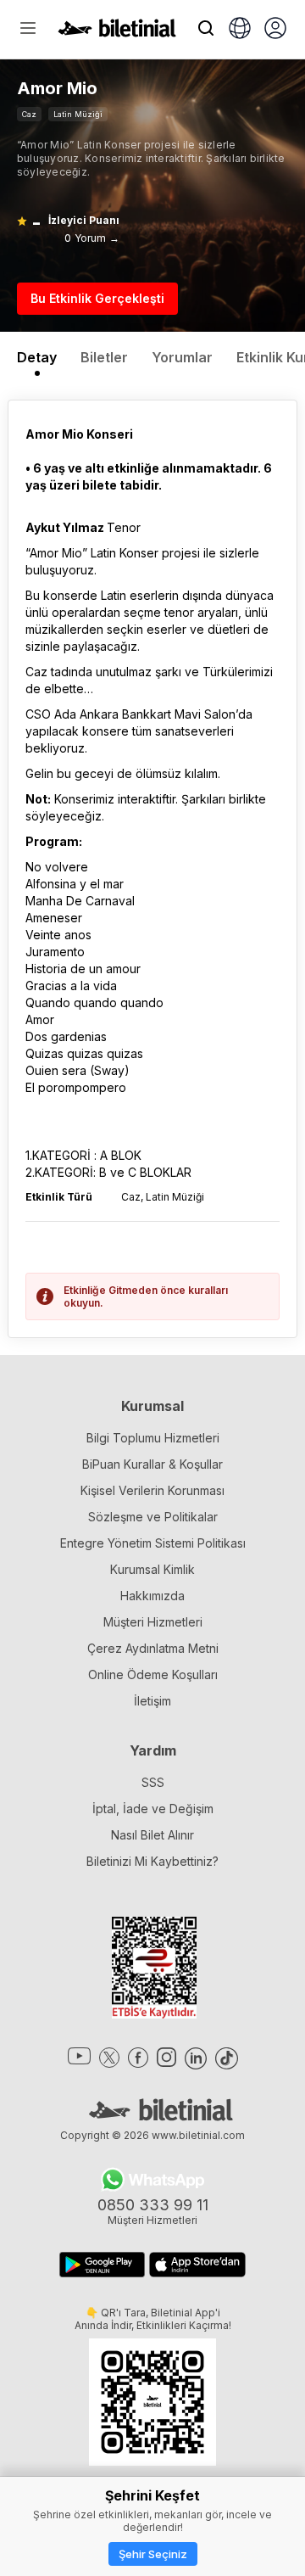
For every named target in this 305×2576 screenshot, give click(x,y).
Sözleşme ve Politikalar (153, 1517)
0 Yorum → (92, 238)
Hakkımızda (152, 1596)
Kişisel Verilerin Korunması (152, 1490)
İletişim (152, 1701)
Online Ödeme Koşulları (153, 1674)
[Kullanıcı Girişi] (275, 30)
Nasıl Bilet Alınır (152, 1835)
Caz (29, 114)
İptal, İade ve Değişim (153, 1809)
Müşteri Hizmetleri (153, 1622)
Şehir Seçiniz (153, 2554)
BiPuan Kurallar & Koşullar (152, 1464)
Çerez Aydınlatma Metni (153, 1648)
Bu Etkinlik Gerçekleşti (97, 298)
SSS (153, 1782)
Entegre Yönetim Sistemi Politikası (153, 1543)
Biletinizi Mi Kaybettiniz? (152, 1861)
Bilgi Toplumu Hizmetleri (153, 1438)
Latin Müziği (78, 114)
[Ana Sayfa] (117, 32)
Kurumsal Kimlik (152, 1569)
